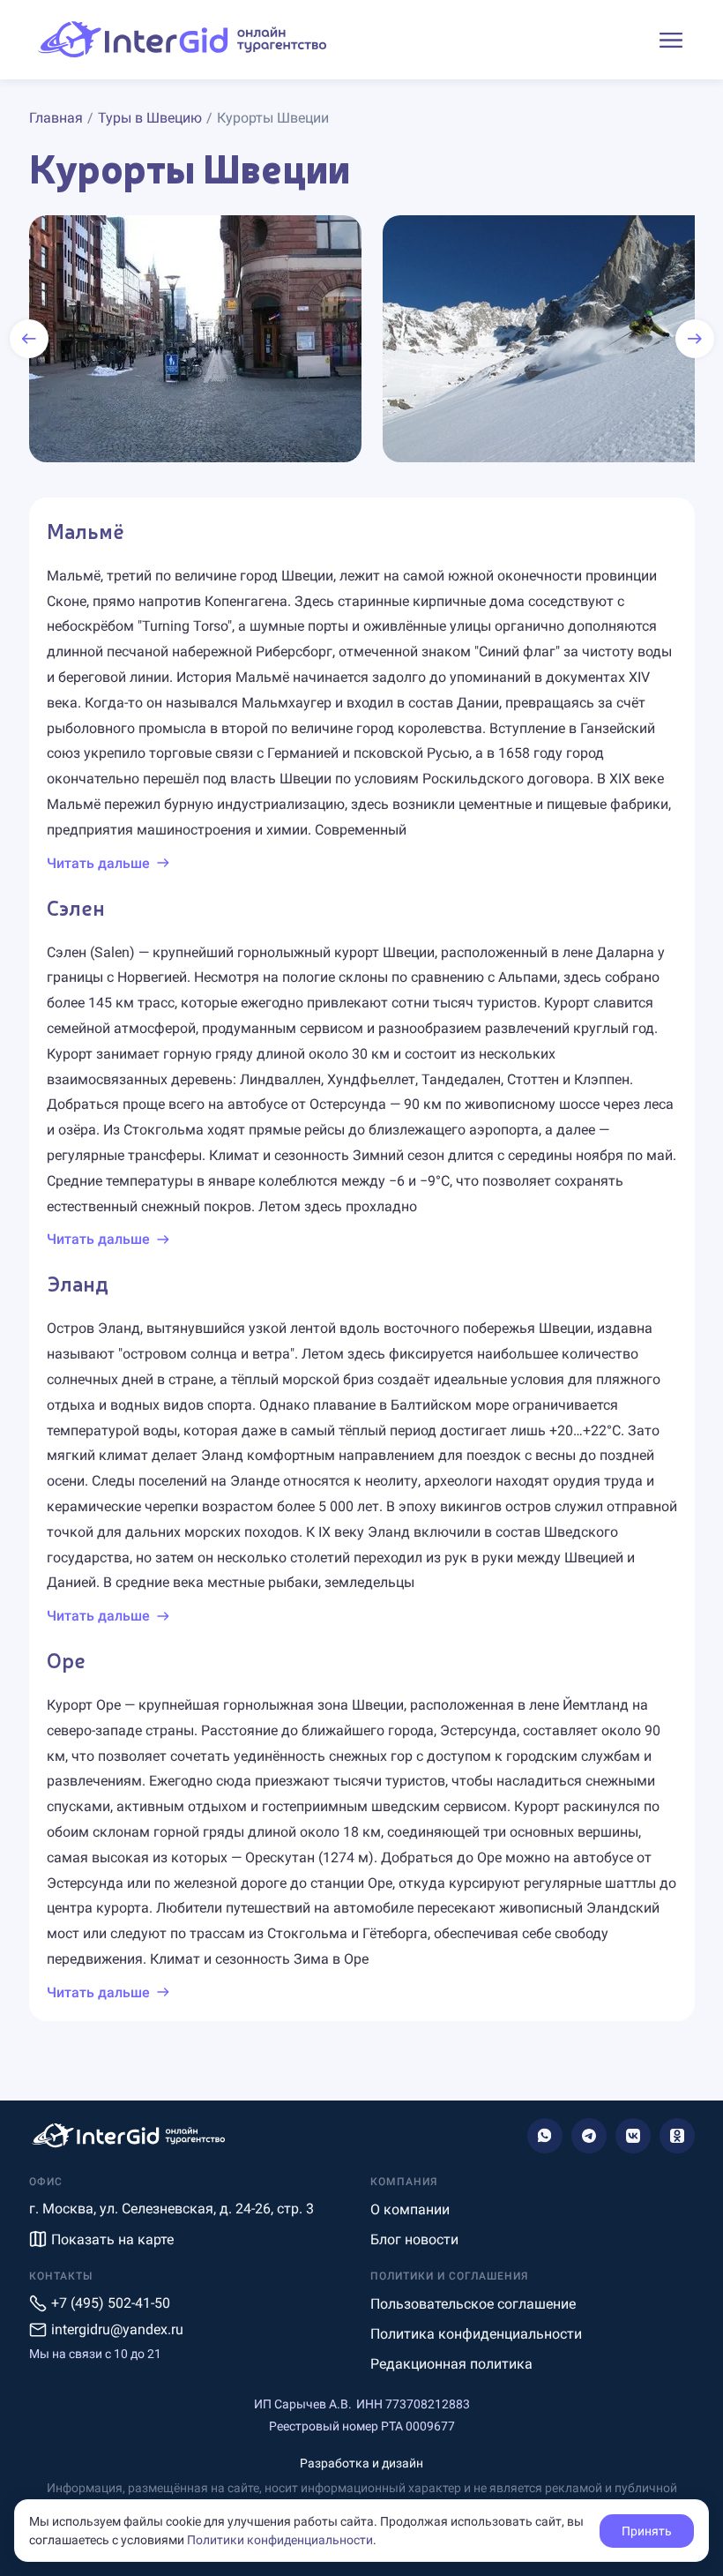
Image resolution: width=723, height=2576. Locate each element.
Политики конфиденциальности (280, 2540)
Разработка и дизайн (361, 2463)
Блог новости (414, 2239)
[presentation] (29, 339)
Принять (647, 2531)
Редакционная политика (451, 2364)
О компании (410, 2209)
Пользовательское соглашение (473, 2304)
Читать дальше (98, 863)
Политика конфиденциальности (476, 2334)
